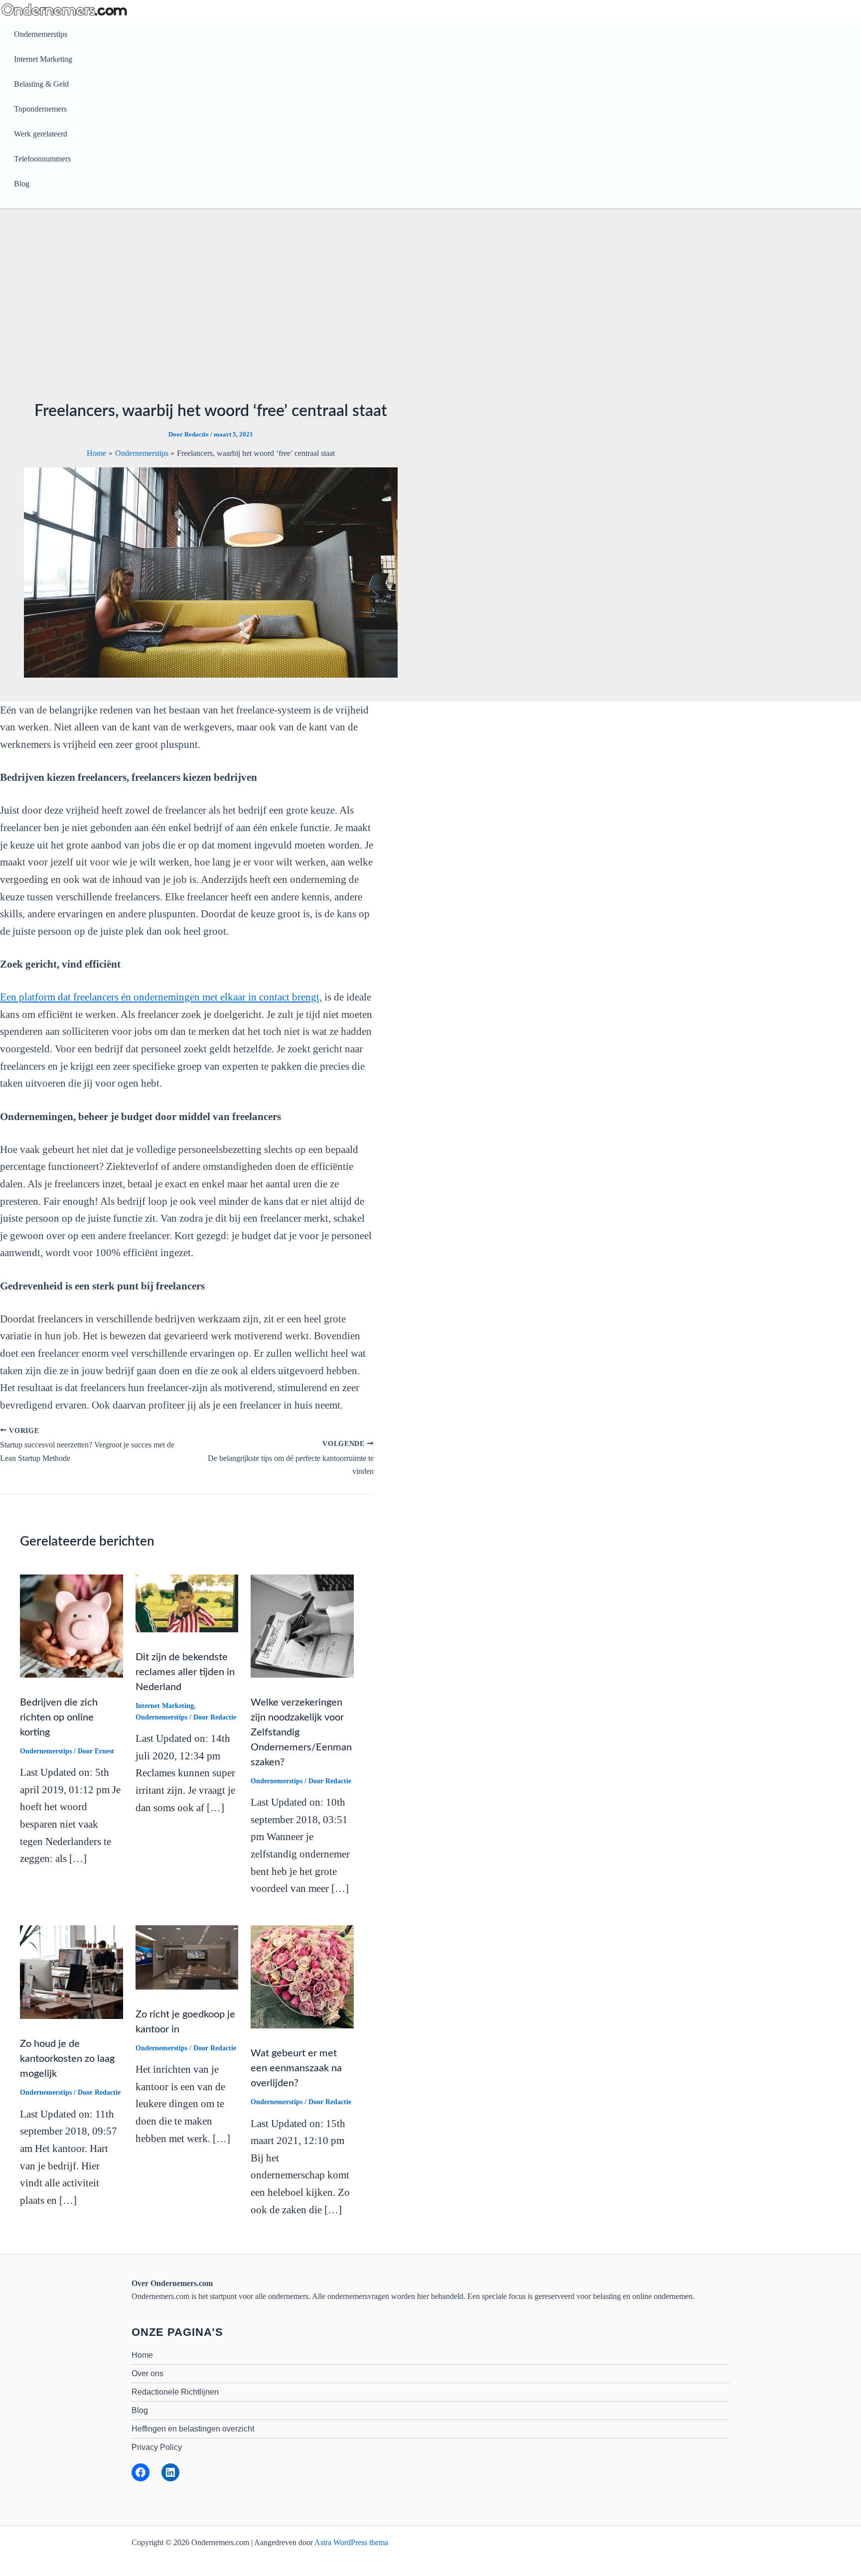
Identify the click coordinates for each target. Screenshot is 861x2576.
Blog (22, 184)
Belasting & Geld (41, 84)
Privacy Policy (157, 2447)
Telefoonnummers (42, 159)
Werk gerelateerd (41, 134)
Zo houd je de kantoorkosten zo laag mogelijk (67, 2059)
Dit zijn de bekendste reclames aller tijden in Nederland (185, 1672)
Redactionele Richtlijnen (175, 2392)
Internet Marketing (43, 59)
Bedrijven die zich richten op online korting (59, 1717)
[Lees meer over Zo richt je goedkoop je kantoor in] (187, 1956)
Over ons (147, 2373)
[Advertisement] (430, 308)
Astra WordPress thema (351, 2542)
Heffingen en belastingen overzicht (193, 2429)
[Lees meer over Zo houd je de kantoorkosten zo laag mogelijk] (72, 1971)
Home (142, 2355)
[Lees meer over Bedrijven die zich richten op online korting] (72, 1625)
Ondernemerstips (41, 34)
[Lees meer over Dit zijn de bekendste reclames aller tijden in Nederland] (187, 1603)
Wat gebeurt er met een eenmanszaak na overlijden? (296, 2068)
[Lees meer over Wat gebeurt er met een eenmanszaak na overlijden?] (302, 1976)
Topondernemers (40, 109)
